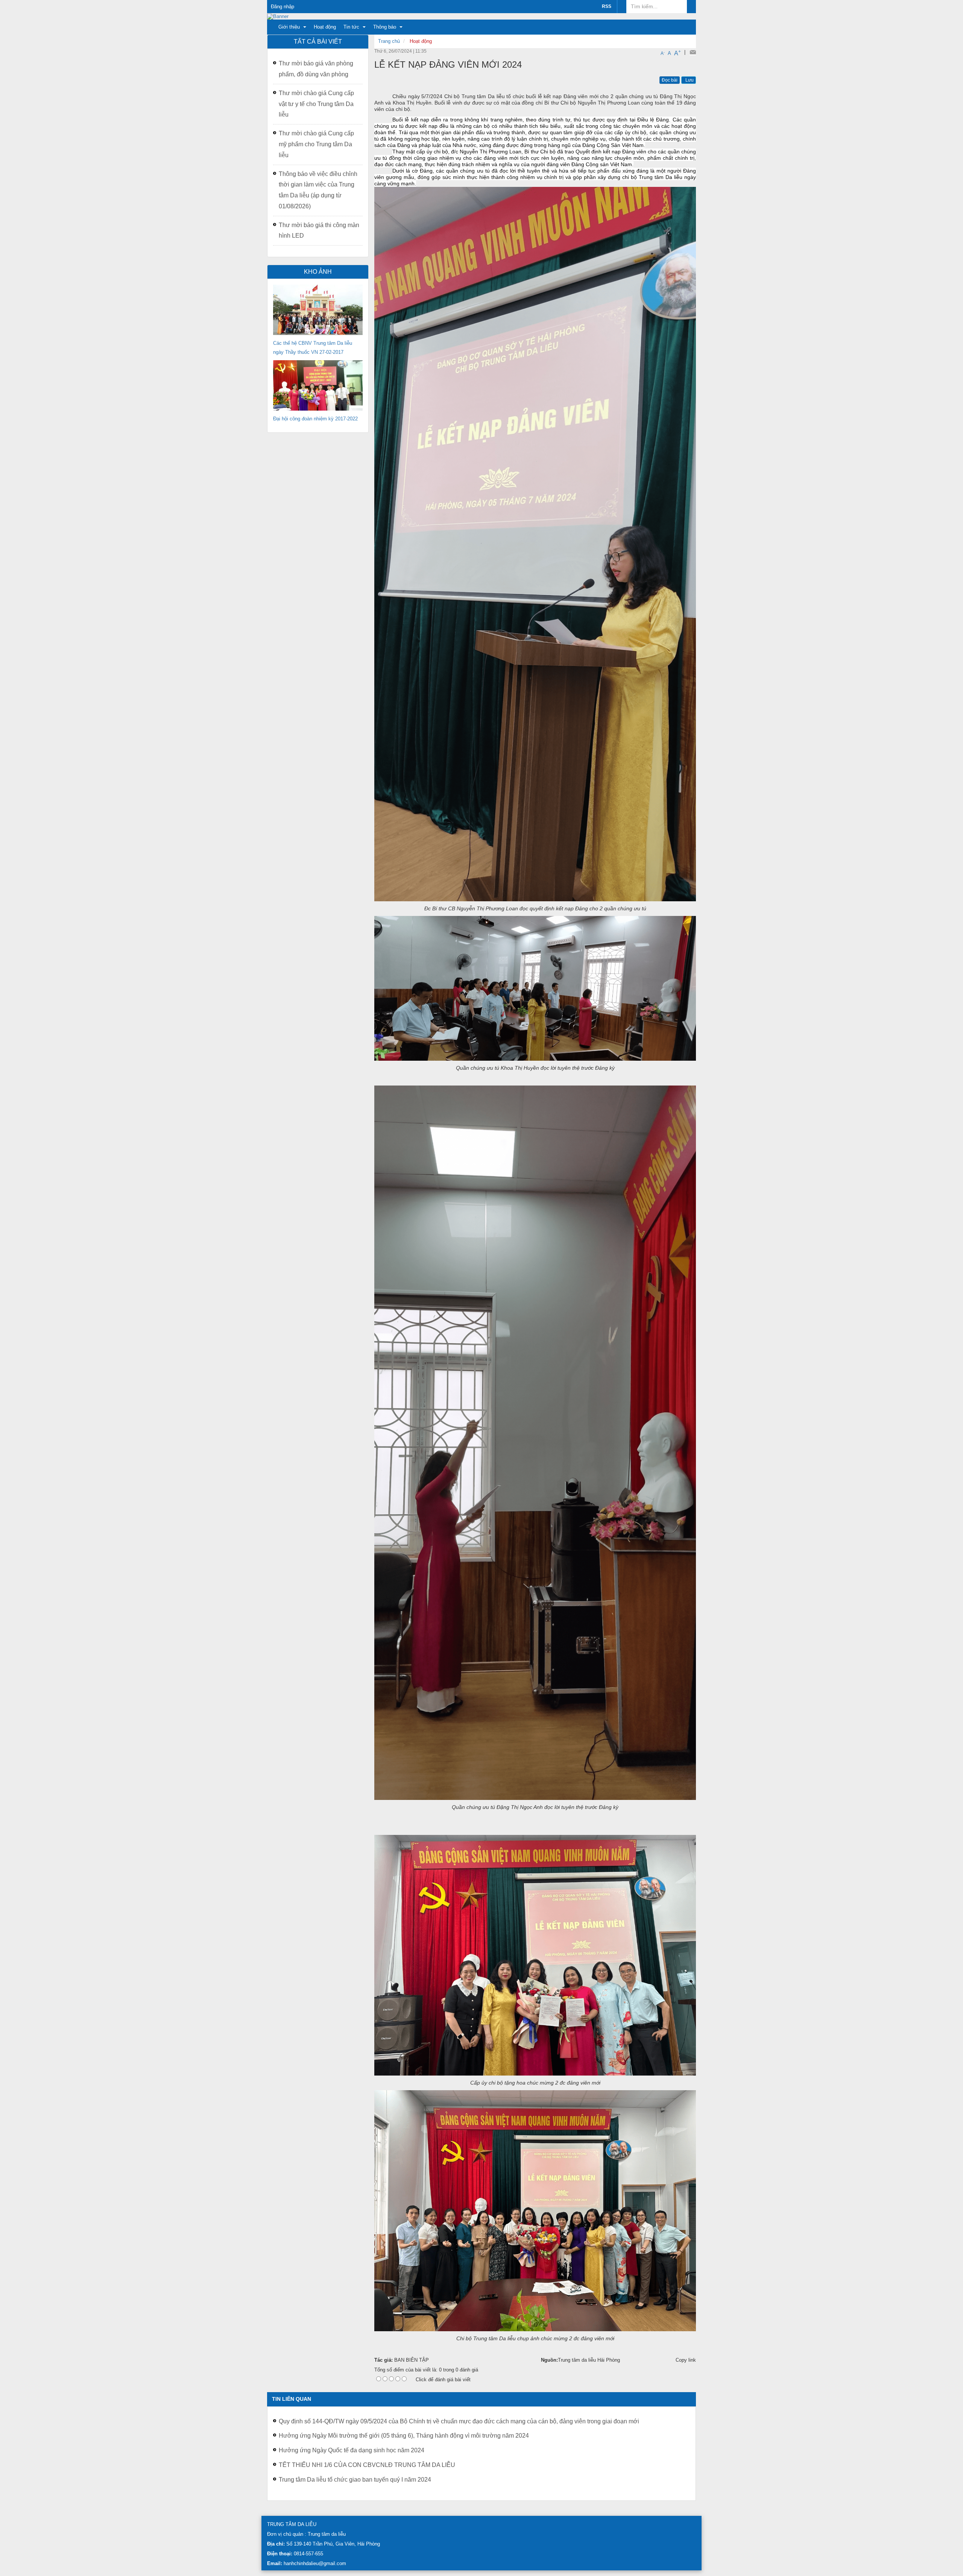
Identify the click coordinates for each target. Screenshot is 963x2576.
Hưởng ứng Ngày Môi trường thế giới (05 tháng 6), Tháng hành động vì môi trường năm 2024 (404, 2436)
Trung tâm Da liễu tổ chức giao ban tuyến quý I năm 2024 (355, 2480)
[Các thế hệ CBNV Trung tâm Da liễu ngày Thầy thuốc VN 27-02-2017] (318, 310)
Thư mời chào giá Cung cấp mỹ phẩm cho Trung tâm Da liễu (316, 144)
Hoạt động (421, 41)
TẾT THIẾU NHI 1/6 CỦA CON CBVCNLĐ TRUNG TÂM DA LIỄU (367, 2465)
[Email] (693, 52)
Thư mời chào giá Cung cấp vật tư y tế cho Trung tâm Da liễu (316, 104)
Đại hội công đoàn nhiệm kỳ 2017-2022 (315, 419)
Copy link (686, 2360)
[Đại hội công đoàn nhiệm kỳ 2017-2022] (318, 385)
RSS (607, 6)
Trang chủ (389, 41)
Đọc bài (670, 80)
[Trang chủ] (278, 16)
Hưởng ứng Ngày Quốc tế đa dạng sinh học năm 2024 (352, 2450)
